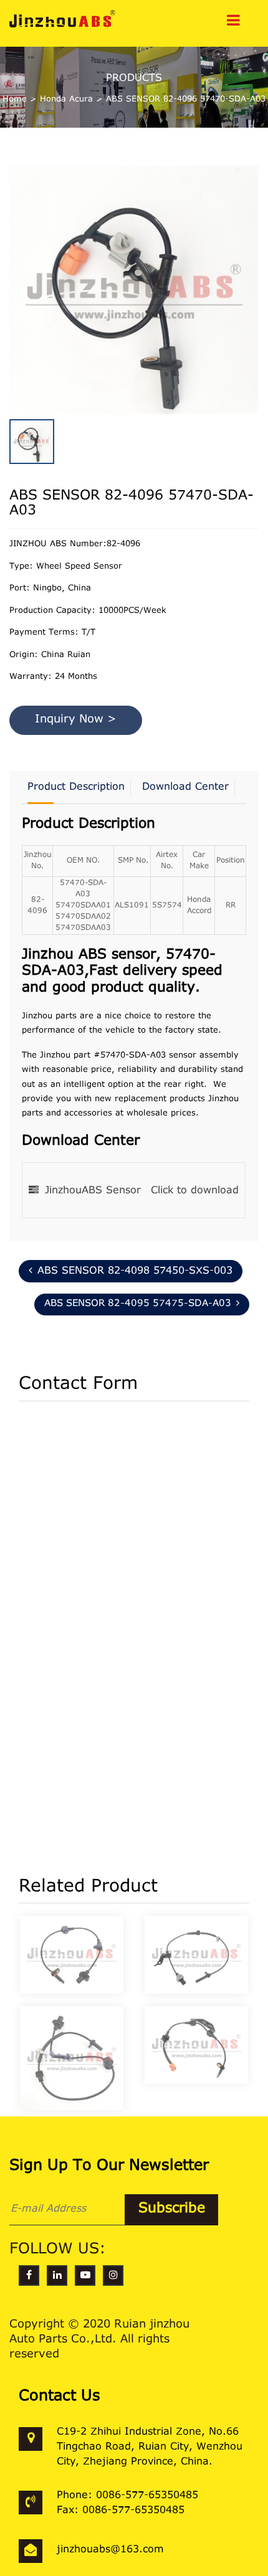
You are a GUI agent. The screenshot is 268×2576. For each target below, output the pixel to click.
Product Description (76, 787)
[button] (256, 260)
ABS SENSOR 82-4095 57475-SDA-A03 (138, 1304)
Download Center (185, 787)
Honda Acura (66, 99)
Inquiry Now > (76, 720)
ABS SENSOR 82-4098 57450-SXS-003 (135, 1271)
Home (15, 99)
